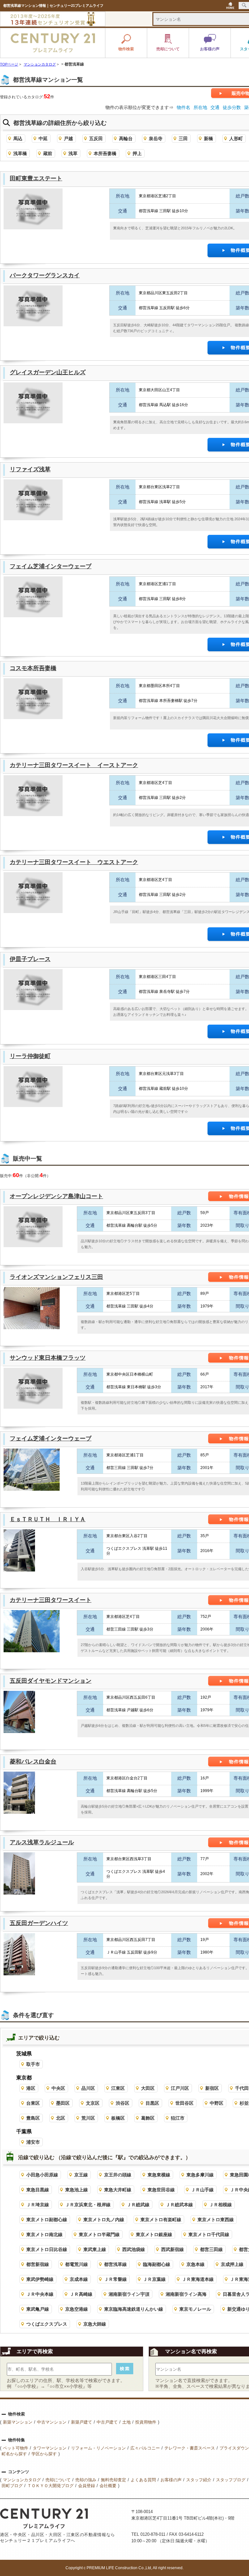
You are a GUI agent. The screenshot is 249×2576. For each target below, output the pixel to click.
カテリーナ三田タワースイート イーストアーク (74, 765)
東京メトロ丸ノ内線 (104, 2220)
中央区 (58, 2088)
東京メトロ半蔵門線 (99, 2234)
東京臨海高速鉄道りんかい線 (134, 2309)
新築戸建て (82, 2422)
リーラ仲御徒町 (30, 1056)
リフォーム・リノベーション (98, 2448)
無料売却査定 (113, 2480)
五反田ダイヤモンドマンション (51, 1681)
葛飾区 (148, 2118)
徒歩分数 (232, 107)
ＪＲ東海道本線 (198, 2279)
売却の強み (86, 2480)
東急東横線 (159, 2175)
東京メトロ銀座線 (154, 2234)
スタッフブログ (231, 2480)
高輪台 (126, 138)
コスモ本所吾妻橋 (33, 668)
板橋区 (118, 2118)
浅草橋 (20, 153)
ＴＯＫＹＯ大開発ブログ (50, 2486)
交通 (215, 107)
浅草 (73, 153)
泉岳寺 (156, 138)
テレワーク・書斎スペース (190, 2448)
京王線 (81, 2175)
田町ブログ (12, 2486)
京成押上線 (232, 2264)
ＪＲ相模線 (220, 2205)
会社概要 (108, 2486)
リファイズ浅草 (30, 469)
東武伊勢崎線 (40, 2279)
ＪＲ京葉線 (154, 2279)
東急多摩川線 (200, 2175)
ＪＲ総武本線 (179, 2205)
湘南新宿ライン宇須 (129, 2294)
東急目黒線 (38, 2190)
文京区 (93, 2103)
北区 (61, 2118)
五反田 (96, 138)
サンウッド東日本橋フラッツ (48, 1358)
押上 (137, 153)
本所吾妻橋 (105, 153)
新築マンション (18, 2422)
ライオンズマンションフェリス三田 (56, 1277)
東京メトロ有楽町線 (161, 2220)
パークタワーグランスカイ (45, 275)
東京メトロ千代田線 (209, 2234)
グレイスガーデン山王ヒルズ (48, 372)
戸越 (68, 138)
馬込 (18, 138)
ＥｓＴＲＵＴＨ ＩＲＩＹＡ (48, 1519)
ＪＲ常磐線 (115, 2279)
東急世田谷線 (161, 2190)
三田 (183, 138)
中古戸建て (107, 2422)
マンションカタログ (22, 2480)
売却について (58, 2480)
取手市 (33, 2064)
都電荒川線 (77, 2264)
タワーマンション (50, 2448)
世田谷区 (184, 2103)
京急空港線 (77, 2309)
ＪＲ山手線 (202, 2190)
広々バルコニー (145, 2448)
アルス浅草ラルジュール (42, 1842)
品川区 (88, 2088)
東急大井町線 (118, 2190)
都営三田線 (211, 2249)
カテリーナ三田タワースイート (51, 1600)
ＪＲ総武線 (138, 2205)
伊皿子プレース (30, 959)
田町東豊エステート (36, 178)
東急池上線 (77, 2190)
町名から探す (14, 2454)
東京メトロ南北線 (44, 2234)
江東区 (118, 2088)
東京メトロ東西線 (216, 2220)
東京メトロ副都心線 (47, 2220)
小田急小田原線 (42, 2175)
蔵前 (48, 153)
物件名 (184, 107)
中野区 (217, 2103)
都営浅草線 (115, 2264)
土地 (126, 2422)
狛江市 (178, 2118)
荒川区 (88, 2118)
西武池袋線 (134, 2249)
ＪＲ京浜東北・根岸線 (88, 2205)
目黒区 (152, 2103)
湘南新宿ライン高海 (186, 2294)
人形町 (236, 138)
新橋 (208, 138)
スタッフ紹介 (199, 2480)
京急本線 (196, 2264)
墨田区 (63, 2103)
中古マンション (52, 2422)
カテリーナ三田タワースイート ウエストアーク (74, 862)
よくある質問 (143, 2480)
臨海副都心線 (157, 2264)
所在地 (200, 107)
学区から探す (44, 2454)
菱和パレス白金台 (33, 1762)
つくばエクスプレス (47, 2324)
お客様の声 (171, 2480)
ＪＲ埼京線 (38, 2205)
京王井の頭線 (118, 2175)
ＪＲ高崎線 (81, 2294)
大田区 (148, 2088)
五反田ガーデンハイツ (39, 1923)
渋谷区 (123, 2103)
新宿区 (212, 2088)
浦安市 (33, 2142)
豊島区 (33, 2118)
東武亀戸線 (38, 2309)
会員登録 (87, 2486)
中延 (43, 138)
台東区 (33, 2103)
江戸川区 (180, 2088)
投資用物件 (146, 2422)
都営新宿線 (38, 2264)
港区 (31, 2088)
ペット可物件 (16, 2448)
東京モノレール (195, 2309)
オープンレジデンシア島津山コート (56, 1196)
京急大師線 (95, 2324)
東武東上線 (95, 2249)
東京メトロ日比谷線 (47, 2249)
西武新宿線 (172, 2249)
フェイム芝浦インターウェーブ (51, 566)
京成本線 (79, 2279)
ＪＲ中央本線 (40, 2294)
